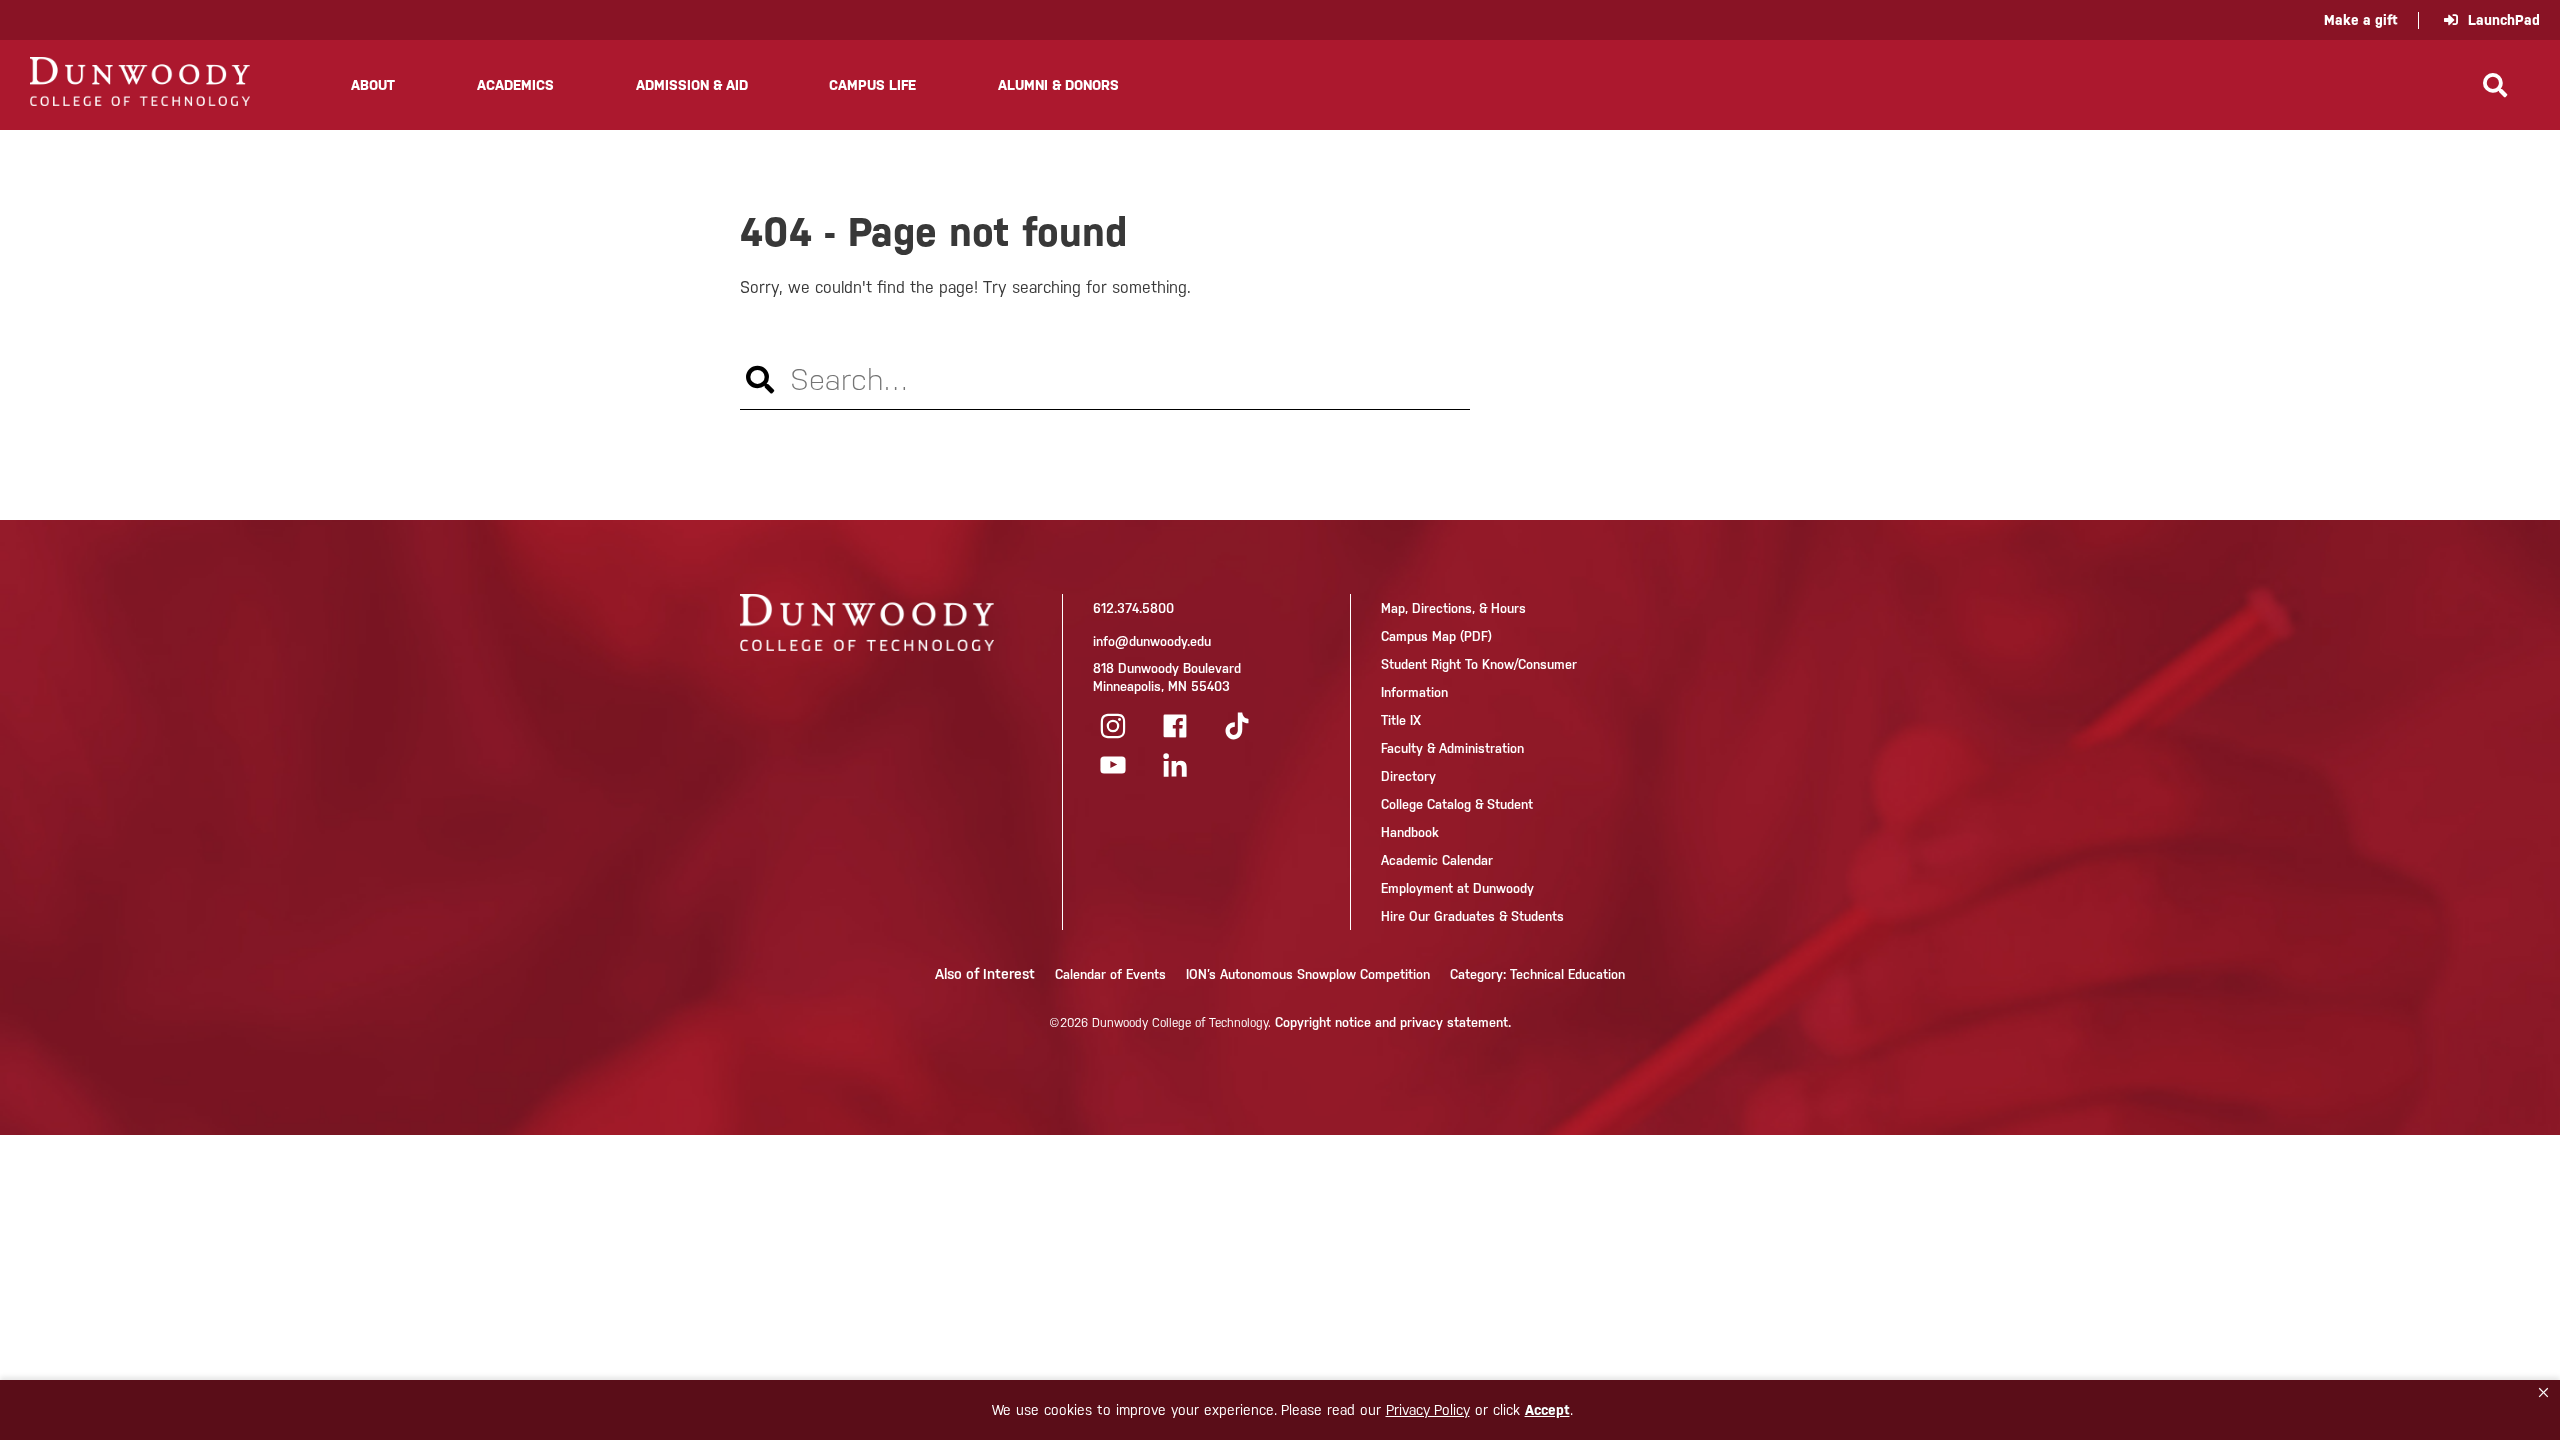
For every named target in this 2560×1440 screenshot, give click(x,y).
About (373, 85)
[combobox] (1105, 380)
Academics (515, 85)
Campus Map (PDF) (1436, 636)
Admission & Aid (692, 85)
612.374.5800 (1133, 608)
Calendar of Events (1110, 974)
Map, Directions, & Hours (1453, 608)
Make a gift (2361, 20)
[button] (2543, 1393)
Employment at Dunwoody (1457, 888)
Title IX (1401, 720)
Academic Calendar (1437, 860)
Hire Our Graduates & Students (1472, 916)
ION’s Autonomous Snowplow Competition (1308, 974)
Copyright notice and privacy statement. (1393, 1022)
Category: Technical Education (1537, 974)
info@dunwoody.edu (1152, 641)
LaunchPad (2504, 20)
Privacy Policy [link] (1428, 1410)
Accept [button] (1547, 1410)
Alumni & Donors (1058, 85)
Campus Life (872, 85)
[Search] (2495, 85)
